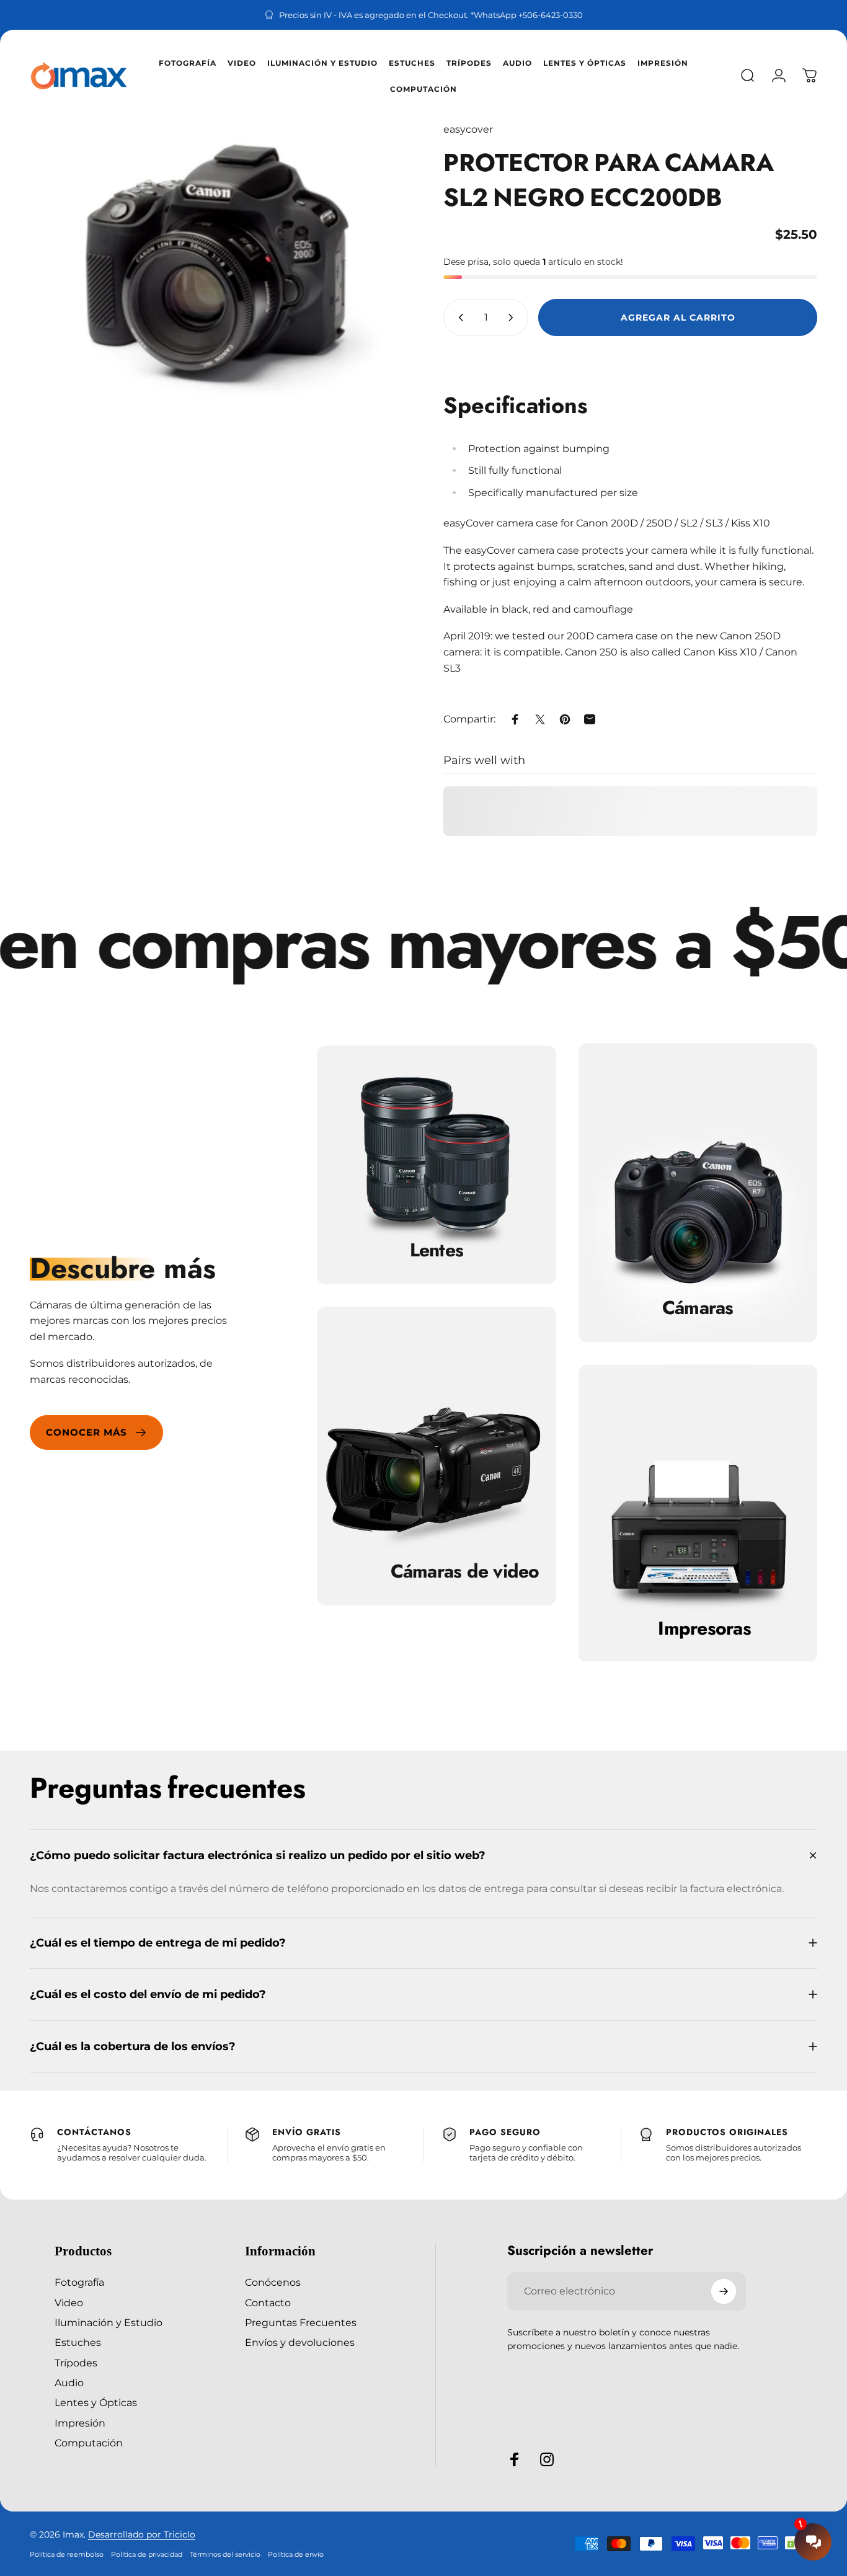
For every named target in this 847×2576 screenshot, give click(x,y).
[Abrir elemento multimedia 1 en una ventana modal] (217, 262)
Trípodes (76, 2363)
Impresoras (704, 1629)
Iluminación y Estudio (109, 2322)
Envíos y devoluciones (300, 2342)
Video (69, 2303)
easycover (468, 129)
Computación (89, 2443)
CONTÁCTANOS (94, 2132)
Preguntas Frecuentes (301, 2322)
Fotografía (79, 2282)
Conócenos (273, 2282)
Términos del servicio (225, 2554)
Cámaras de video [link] (465, 1571)
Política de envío (296, 2554)
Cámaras (698, 1308)
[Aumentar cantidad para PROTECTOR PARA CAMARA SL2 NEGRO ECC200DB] (513, 318)
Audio (69, 2383)
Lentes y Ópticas (96, 2402)
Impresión (80, 2423)
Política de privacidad (147, 2554)
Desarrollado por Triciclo (142, 2534)
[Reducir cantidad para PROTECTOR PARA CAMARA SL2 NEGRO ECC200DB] (458, 318)
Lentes (437, 1250)
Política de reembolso (67, 2554)
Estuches (78, 2342)
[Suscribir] (724, 2291)
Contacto (268, 2303)
